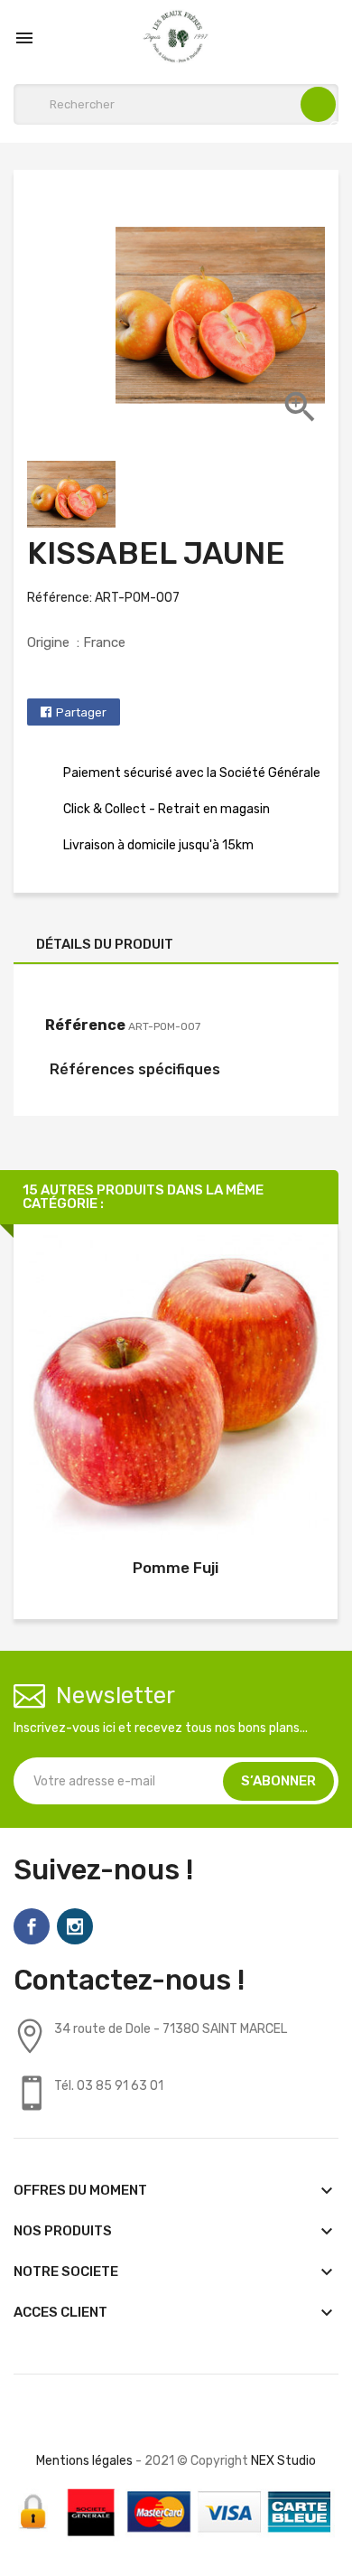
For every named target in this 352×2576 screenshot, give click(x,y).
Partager (81, 712)
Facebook (32, 1926)
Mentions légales (84, 2461)
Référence (85, 1025)
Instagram (75, 1926)
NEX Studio (283, 2461)
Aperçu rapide (176, 1390)
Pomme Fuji (176, 1568)
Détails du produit (105, 944)
